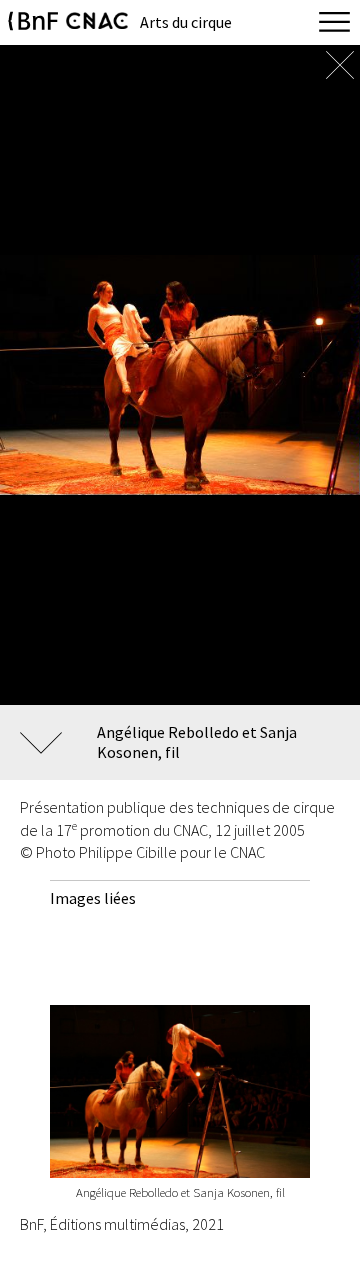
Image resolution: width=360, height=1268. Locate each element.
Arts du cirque (186, 22)
